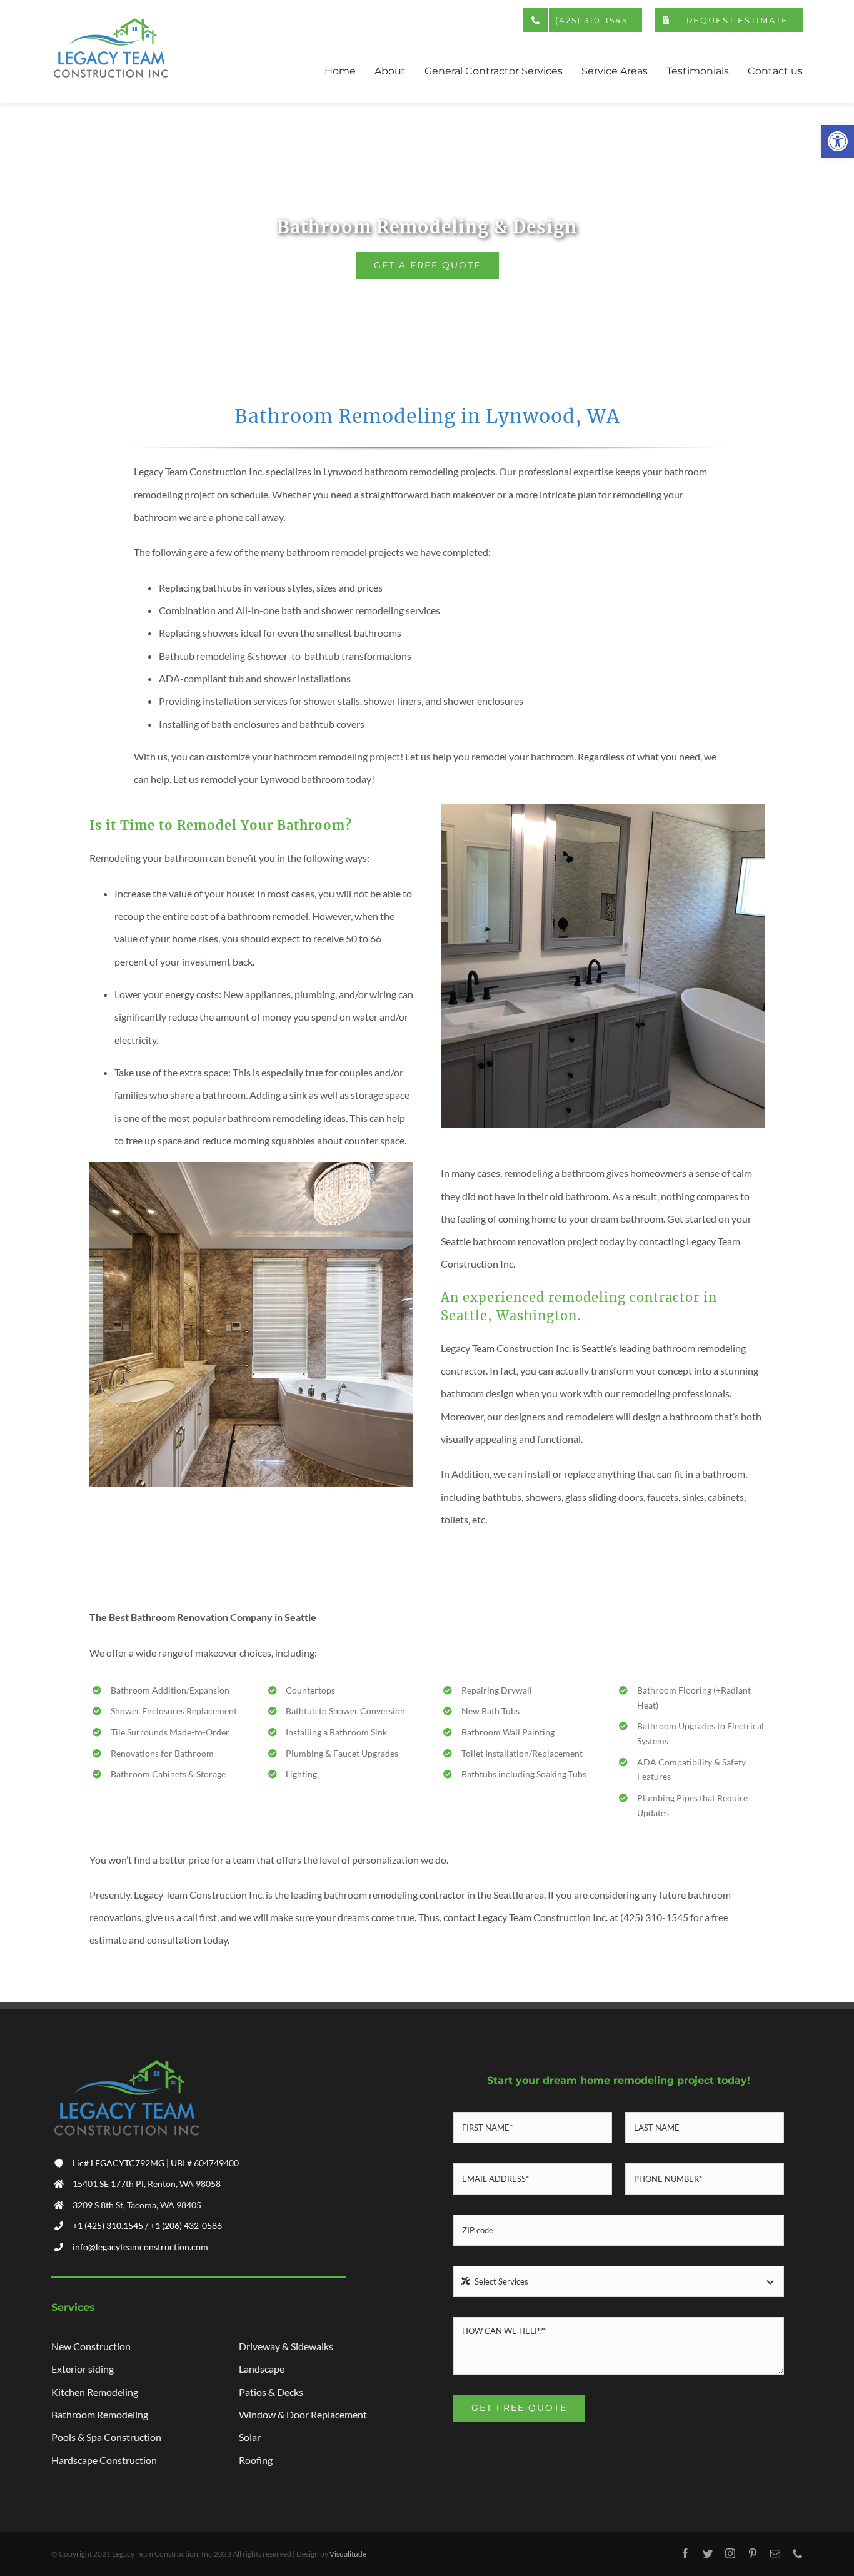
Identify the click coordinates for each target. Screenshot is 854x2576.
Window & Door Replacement (303, 2414)
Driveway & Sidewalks (286, 2346)
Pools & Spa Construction (106, 2437)
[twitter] (708, 2553)
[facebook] (685, 2553)
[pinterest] (753, 2553)
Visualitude (348, 2554)
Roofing (256, 2460)
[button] (838, 141)
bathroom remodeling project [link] (337, 756)
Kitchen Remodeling (95, 2392)
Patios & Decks (271, 2392)
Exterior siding (83, 2369)
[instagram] (730, 2553)
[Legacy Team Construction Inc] (111, 22)
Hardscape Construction (104, 2460)
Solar (250, 2437)
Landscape (262, 2369)
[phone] (798, 2553)
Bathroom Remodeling (100, 2414)
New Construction (91, 2346)
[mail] (775, 2553)
